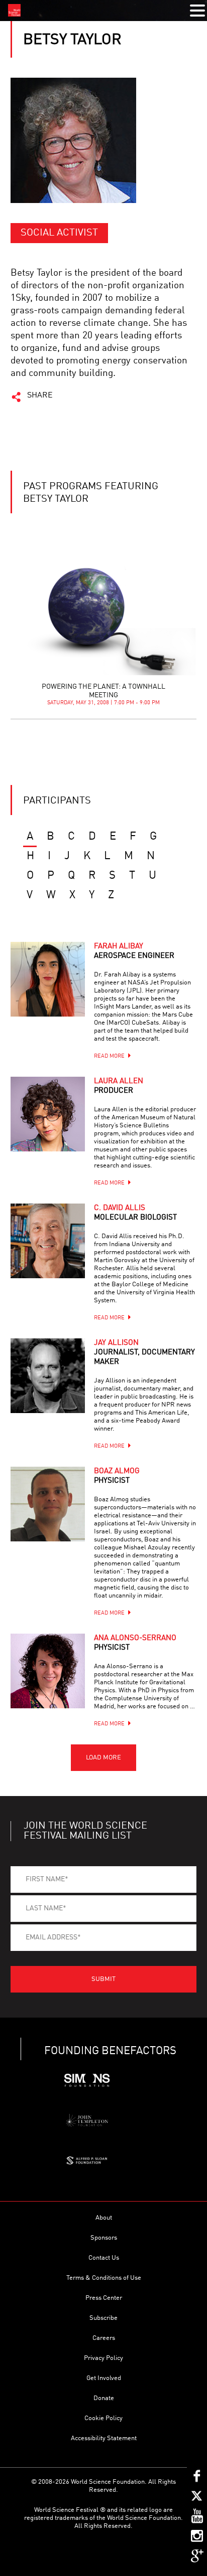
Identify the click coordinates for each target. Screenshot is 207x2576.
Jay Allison (144, 1353)
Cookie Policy (103, 2418)
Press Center (104, 2298)
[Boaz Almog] (48, 1504)
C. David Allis (135, 1213)
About (104, 2218)
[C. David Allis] (48, 1241)
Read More (109, 1056)
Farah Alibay (134, 951)
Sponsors (104, 2238)
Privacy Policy (103, 2358)
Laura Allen (119, 1086)
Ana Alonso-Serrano (135, 1643)
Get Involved (104, 2378)
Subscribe (103, 2318)
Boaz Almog (117, 1476)
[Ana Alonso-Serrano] (48, 1671)
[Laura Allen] (48, 1114)
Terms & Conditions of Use (104, 2278)
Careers (104, 2338)
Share (40, 395)
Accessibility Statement (104, 2438)
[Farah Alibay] (48, 979)
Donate (104, 2398)
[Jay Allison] (48, 1375)
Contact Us (104, 2258)
